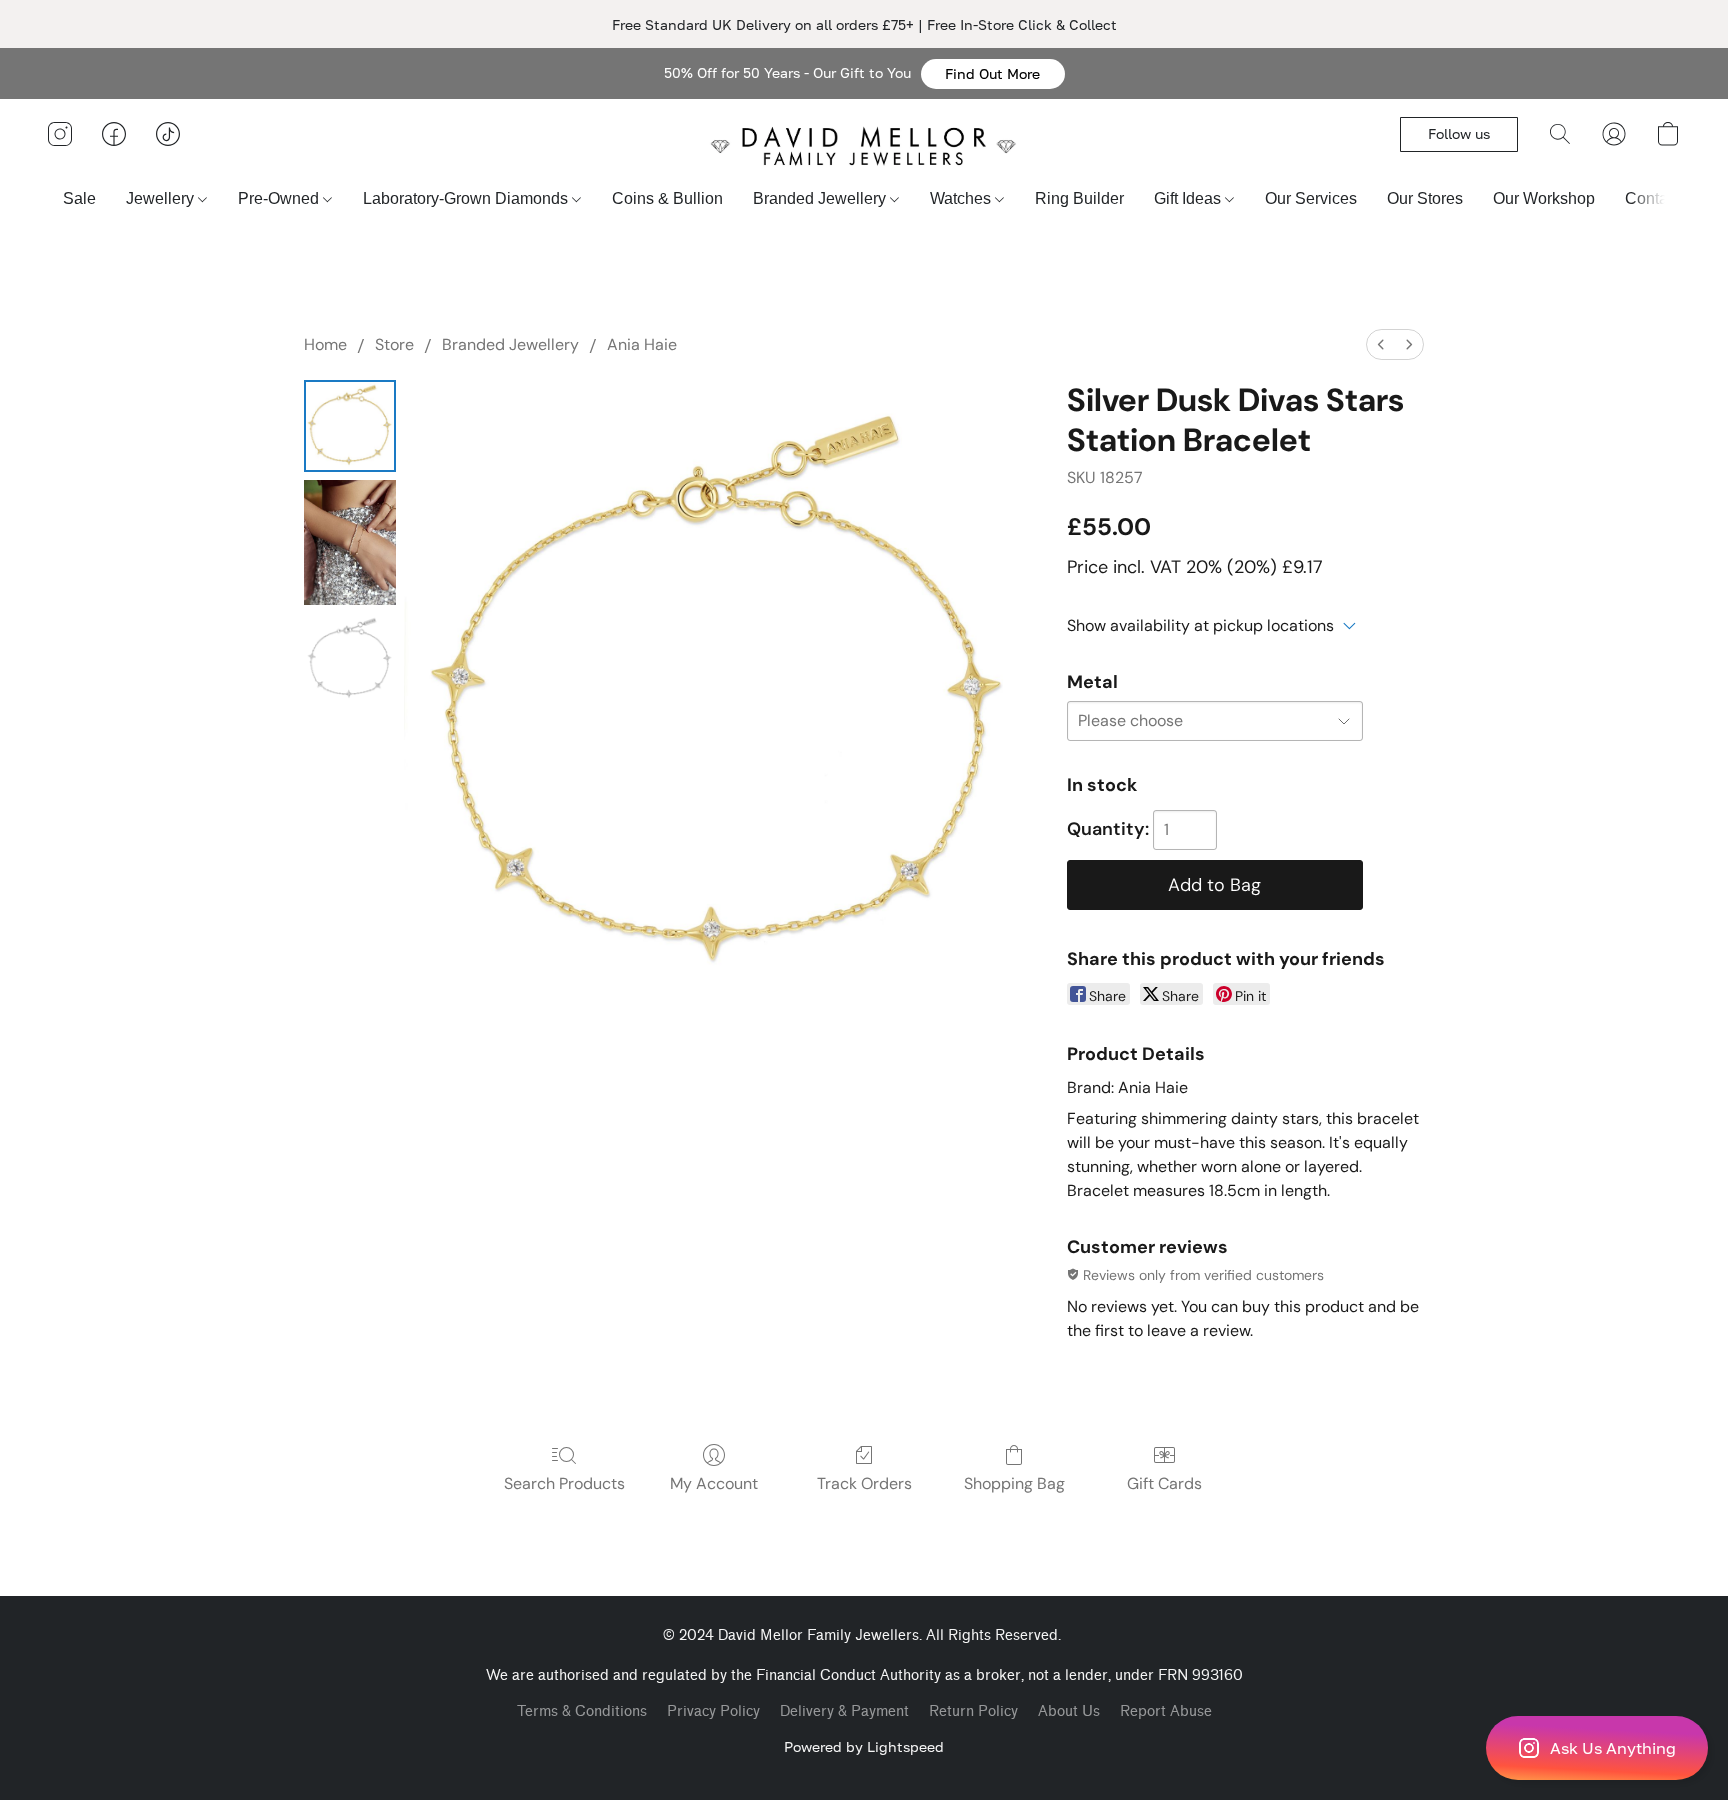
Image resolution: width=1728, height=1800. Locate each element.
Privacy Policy (713, 1711)
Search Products (564, 1483)
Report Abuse (1166, 1711)
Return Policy (973, 1711)
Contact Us (1664, 198)
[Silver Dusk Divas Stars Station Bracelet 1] (350, 542)
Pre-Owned (280, 198)
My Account (714, 1483)
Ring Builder (1079, 198)
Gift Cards (1164, 1483)
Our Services (1311, 198)
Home (325, 344)
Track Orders (864, 1483)
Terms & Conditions (582, 1711)
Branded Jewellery (821, 198)
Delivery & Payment (844, 1711)
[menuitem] (1381, 344)
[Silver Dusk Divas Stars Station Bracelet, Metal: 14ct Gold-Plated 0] (350, 426)
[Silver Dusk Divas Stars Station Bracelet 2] (350, 659)
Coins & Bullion (667, 198)
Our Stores (1425, 198)
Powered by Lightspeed (864, 1746)
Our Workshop (1544, 198)
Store (394, 344)
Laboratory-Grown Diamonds (467, 198)
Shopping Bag (1014, 1483)
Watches (962, 198)
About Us (1069, 1711)
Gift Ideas (1189, 198)
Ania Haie (642, 344)
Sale (79, 198)
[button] (993, 74)
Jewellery (162, 198)
